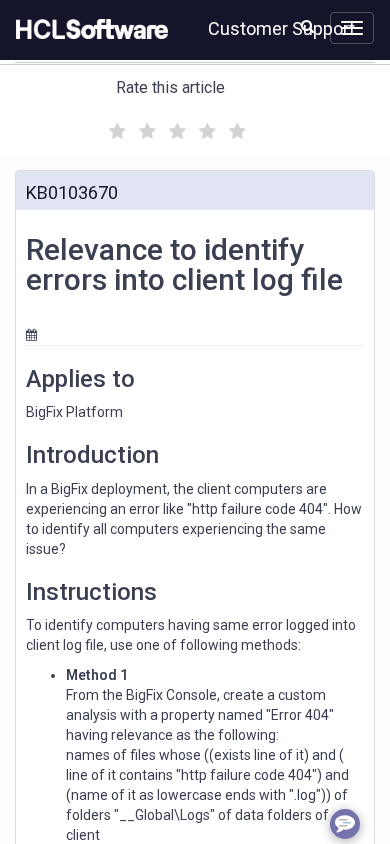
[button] (307, 26)
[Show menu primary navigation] (352, 28)
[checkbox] (115, 126)
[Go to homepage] (88, 30)
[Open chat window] (345, 824)
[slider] (175, 128)
